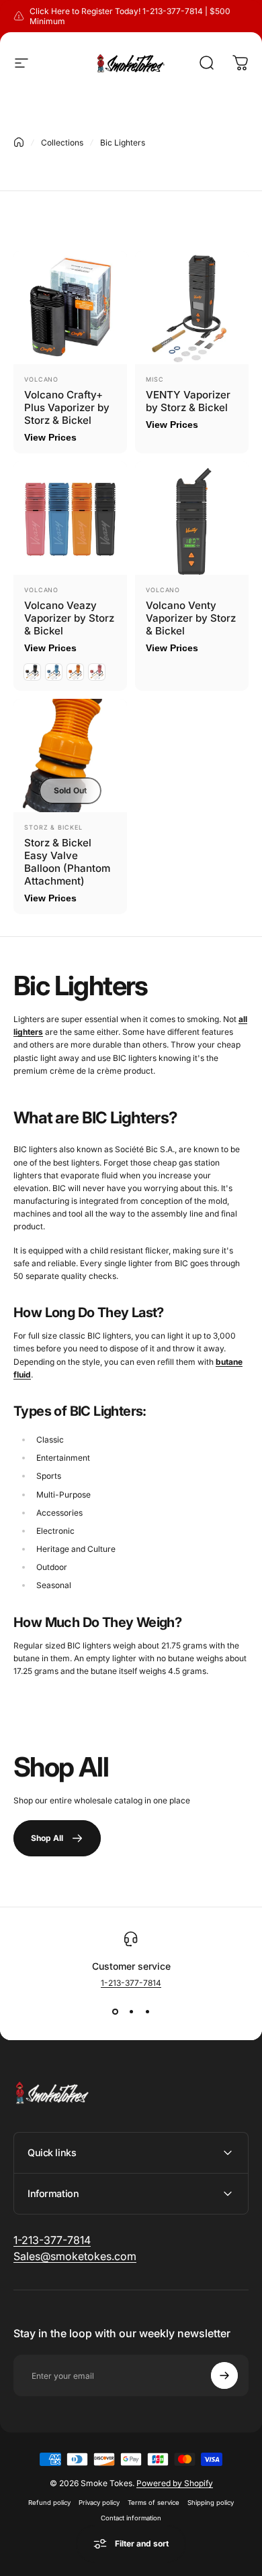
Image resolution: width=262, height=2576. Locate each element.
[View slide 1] (115, 2012)
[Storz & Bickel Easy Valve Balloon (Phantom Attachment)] (70, 755)
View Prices (50, 437)
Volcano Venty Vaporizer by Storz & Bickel (191, 618)
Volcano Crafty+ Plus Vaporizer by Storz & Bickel (67, 407)
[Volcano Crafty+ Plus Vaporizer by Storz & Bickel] (70, 307)
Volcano (41, 379)
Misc (155, 379)
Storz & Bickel (53, 827)
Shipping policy (211, 2503)
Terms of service (154, 2503)
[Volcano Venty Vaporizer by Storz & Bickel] (192, 518)
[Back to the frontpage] (19, 142)
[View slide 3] (147, 2012)
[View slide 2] (131, 2012)
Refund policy (49, 2503)
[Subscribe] (224, 2375)
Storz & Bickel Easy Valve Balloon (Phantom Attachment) (67, 862)
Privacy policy (99, 2503)
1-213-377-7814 (131, 1983)
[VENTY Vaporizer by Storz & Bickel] (192, 307)
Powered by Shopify (175, 2483)
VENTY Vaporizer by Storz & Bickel (188, 401)
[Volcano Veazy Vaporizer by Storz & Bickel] (70, 518)
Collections (62, 143)
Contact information (131, 2518)
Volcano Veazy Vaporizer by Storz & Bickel (69, 618)
